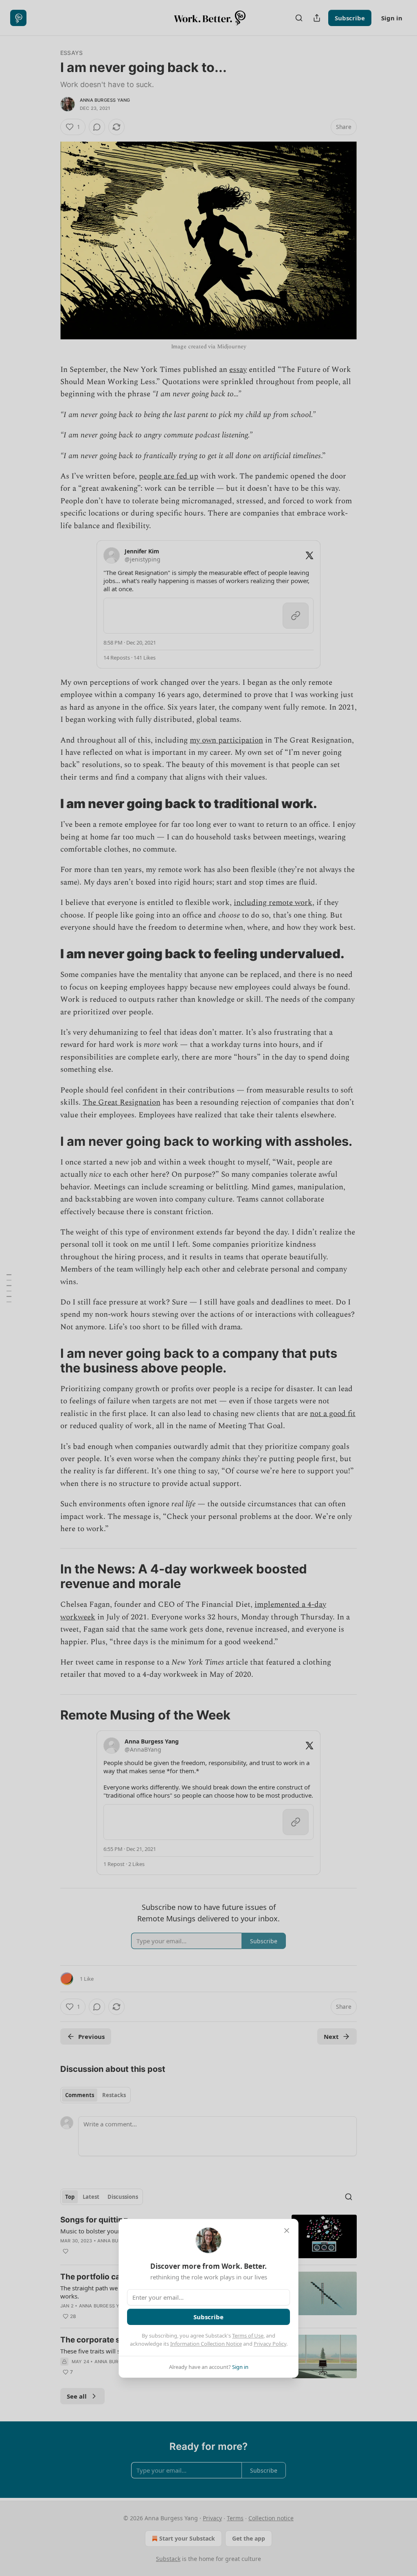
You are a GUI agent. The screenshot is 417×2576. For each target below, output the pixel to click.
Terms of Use (248, 2336)
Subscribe (208, 2317)
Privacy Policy (270, 2344)
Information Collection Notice (206, 2344)
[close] (287, 2231)
